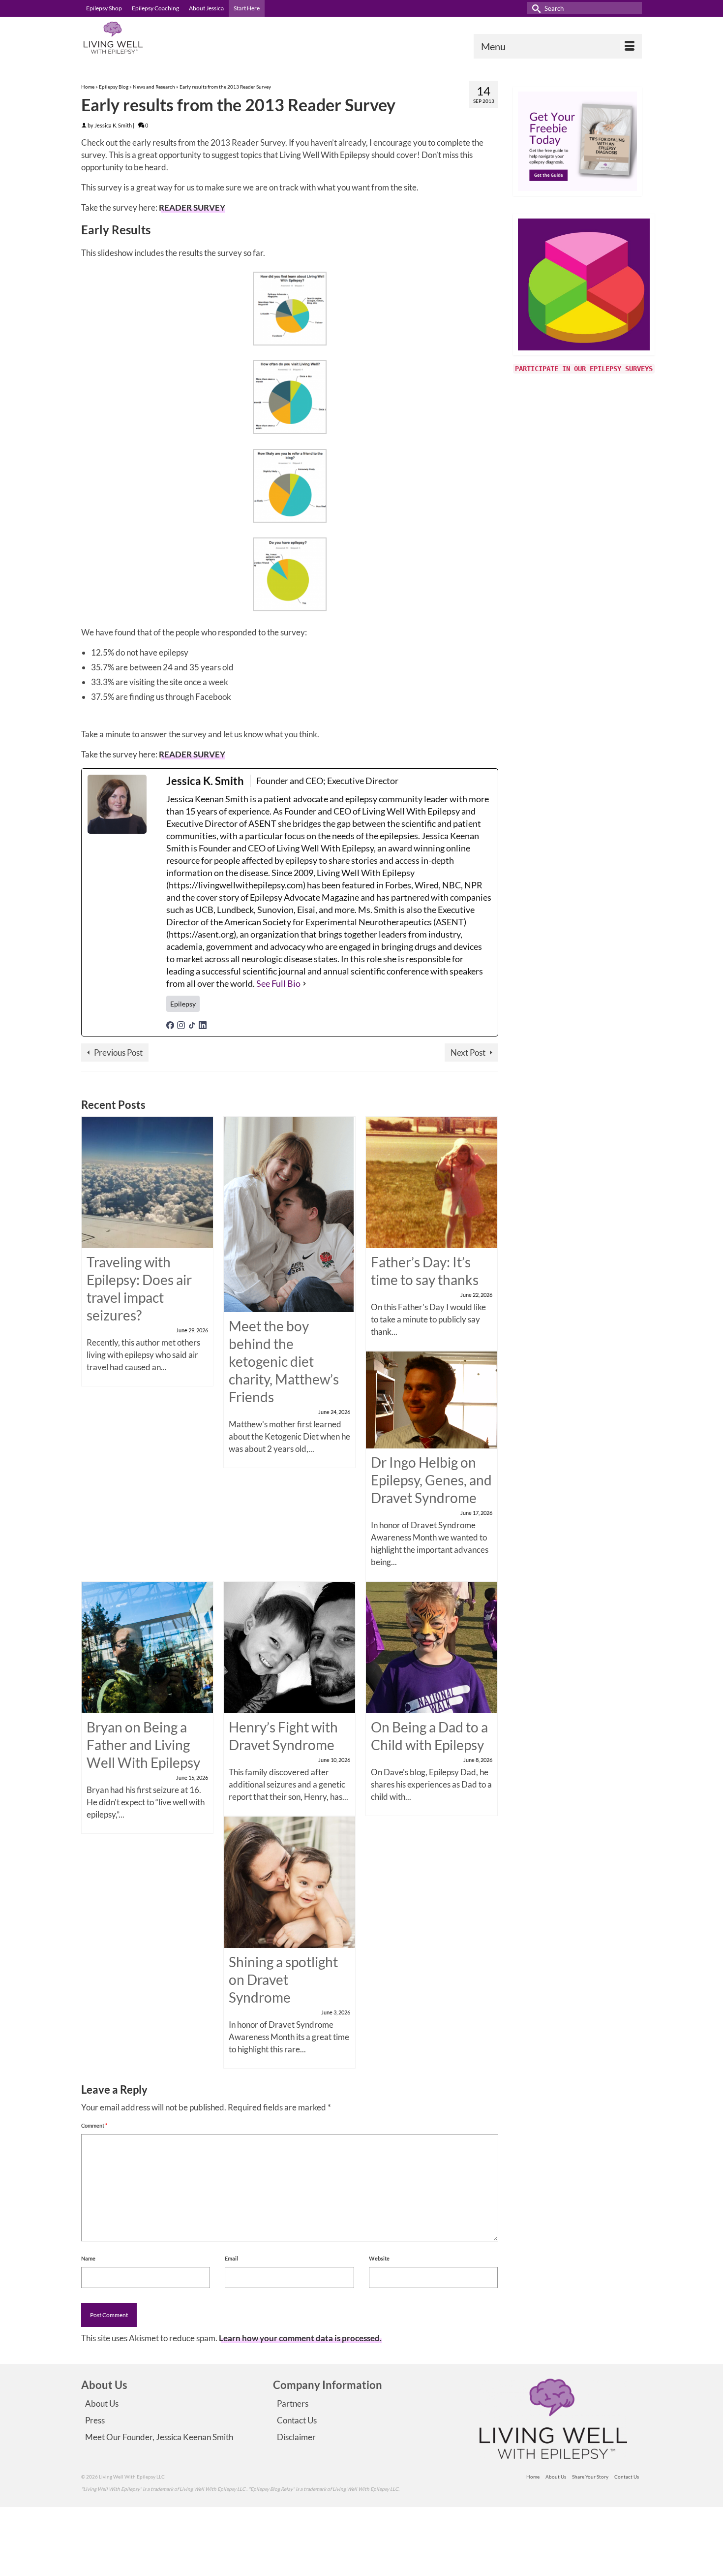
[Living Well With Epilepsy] (170, 38)
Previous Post (118, 1052)
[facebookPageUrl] (170, 1024)
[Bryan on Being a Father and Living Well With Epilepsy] (147, 1646)
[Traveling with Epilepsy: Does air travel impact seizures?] (147, 1181)
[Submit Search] (535, 8)
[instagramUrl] (181, 1024)
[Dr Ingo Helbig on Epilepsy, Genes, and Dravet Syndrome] (432, 1399)
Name (88, 2258)
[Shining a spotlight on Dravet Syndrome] (289, 1881)
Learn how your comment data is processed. (300, 2338)
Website (379, 2258)
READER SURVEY (192, 207)
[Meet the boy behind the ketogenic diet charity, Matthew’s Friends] (289, 1213)
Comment (94, 2125)
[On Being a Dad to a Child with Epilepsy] (432, 1646)
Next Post (468, 1052)
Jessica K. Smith (113, 125)
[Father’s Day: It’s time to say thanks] (432, 1181)
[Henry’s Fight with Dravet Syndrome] (289, 1646)
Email (231, 2258)
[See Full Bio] (304, 984)
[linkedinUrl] (203, 1024)
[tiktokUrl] (192, 1024)
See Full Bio (278, 983)
